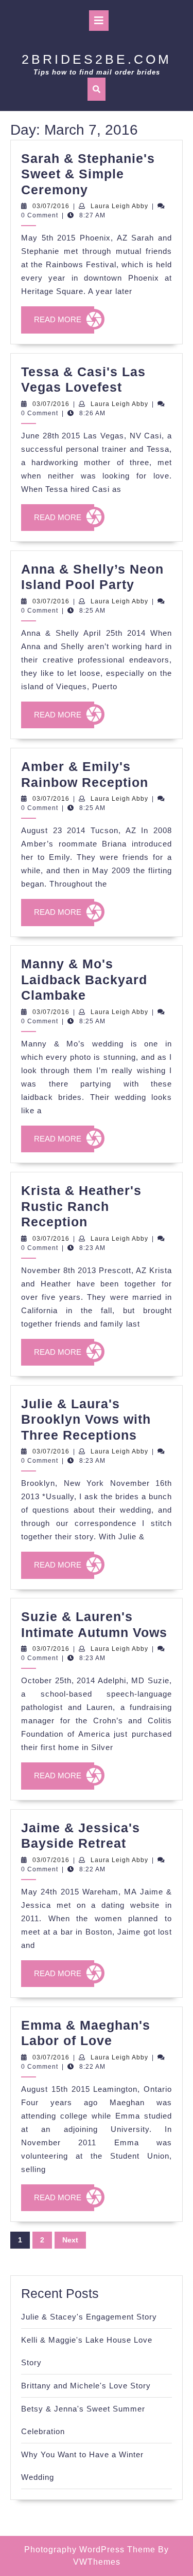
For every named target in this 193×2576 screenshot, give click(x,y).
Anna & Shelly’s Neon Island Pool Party (92, 577)
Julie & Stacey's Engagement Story (89, 2317)
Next (70, 2240)
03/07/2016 (51, 206)
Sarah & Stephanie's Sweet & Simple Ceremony (88, 174)
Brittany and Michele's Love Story (86, 2386)
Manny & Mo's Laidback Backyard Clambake (84, 979)
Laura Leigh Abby (119, 206)
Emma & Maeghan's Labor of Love (86, 2033)
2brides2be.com (97, 59)
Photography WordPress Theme (90, 2550)
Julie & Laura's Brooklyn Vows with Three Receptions (86, 1419)
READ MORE (64, 324)
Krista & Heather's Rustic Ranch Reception (81, 1206)
